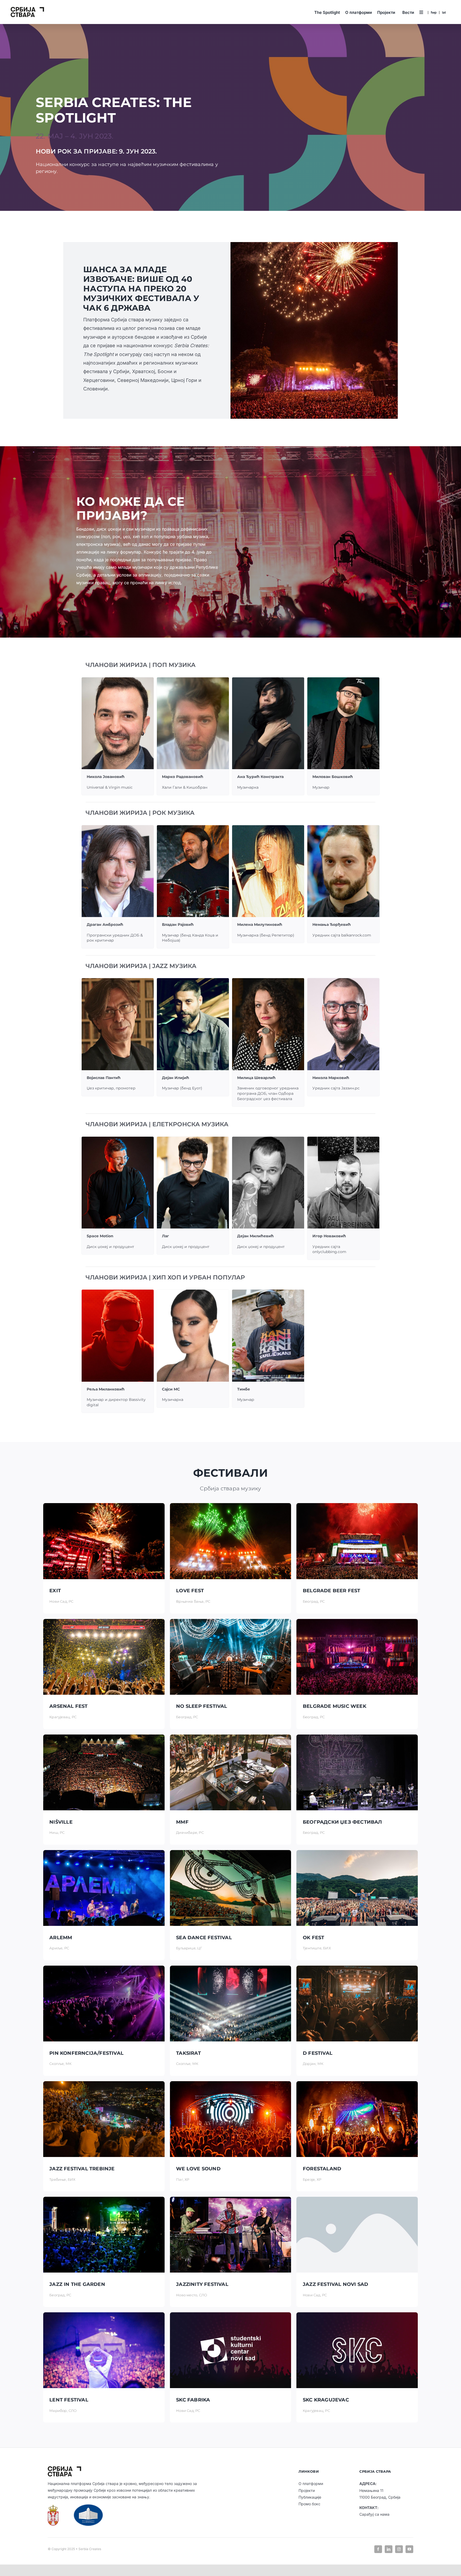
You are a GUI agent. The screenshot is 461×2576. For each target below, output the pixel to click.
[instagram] (399, 2549)
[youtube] (409, 2549)
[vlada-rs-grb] (53, 2507)
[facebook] (378, 2549)
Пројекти (307, 2490)
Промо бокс (309, 2504)
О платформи (311, 2484)
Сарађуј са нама (374, 2514)
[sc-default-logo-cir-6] (27, 9)
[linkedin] (389, 2549)
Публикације (310, 2497)
